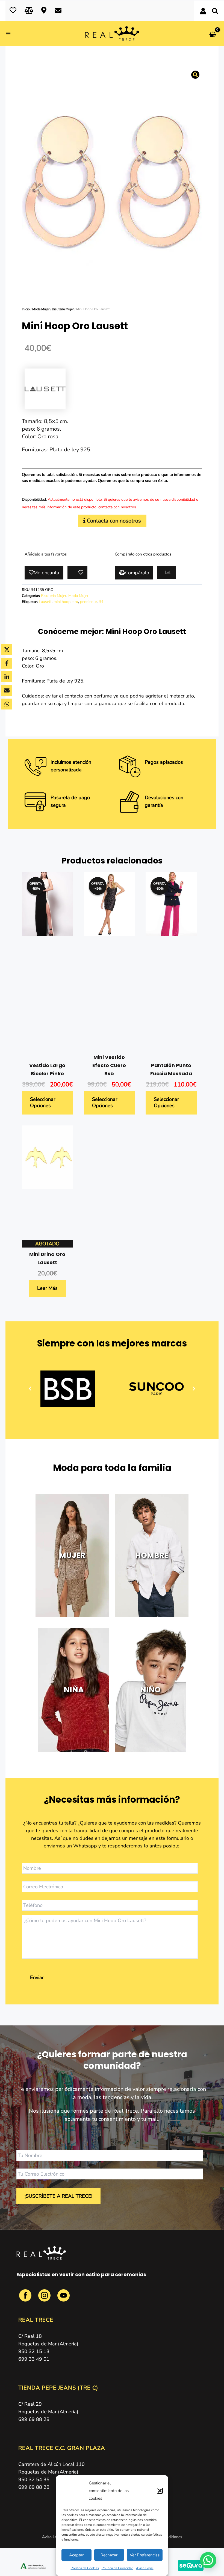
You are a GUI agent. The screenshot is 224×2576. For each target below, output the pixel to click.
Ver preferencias (145, 2555)
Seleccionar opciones (43, 1102)
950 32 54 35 (34, 2480)
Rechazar (109, 2555)
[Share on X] (7, 650)
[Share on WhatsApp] (7, 704)
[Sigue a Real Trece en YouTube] (64, 2299)
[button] (160, 2491)
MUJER (72, 1555)
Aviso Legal (145, 2568)
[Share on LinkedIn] (7, 677)
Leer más (47, 1288)
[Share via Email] (7, 690)
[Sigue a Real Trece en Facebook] (26, 2299)
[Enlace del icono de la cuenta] (203, 11)
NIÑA (74, 1690)
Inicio (26, 309)
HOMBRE (152, 1555)
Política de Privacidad (117, 2568)
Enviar (37, 1977)
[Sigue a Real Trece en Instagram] (45, 2299)
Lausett (45, 602)
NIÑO (150, 1690)
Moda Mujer (41, 309)
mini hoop (62, 602)
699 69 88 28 (34, 2419)
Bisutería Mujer (63, 309)
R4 (101, 602)
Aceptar (76, 2555)
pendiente (88, 602)
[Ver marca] (45, 389)
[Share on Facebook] (7, 663)
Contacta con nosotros (113, 521)
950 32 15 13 (34, 2351)
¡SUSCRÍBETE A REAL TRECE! (58, 2196)
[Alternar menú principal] (10, 34)
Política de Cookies (85, 2568)
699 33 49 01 (34, 2359)
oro (75, 602)
